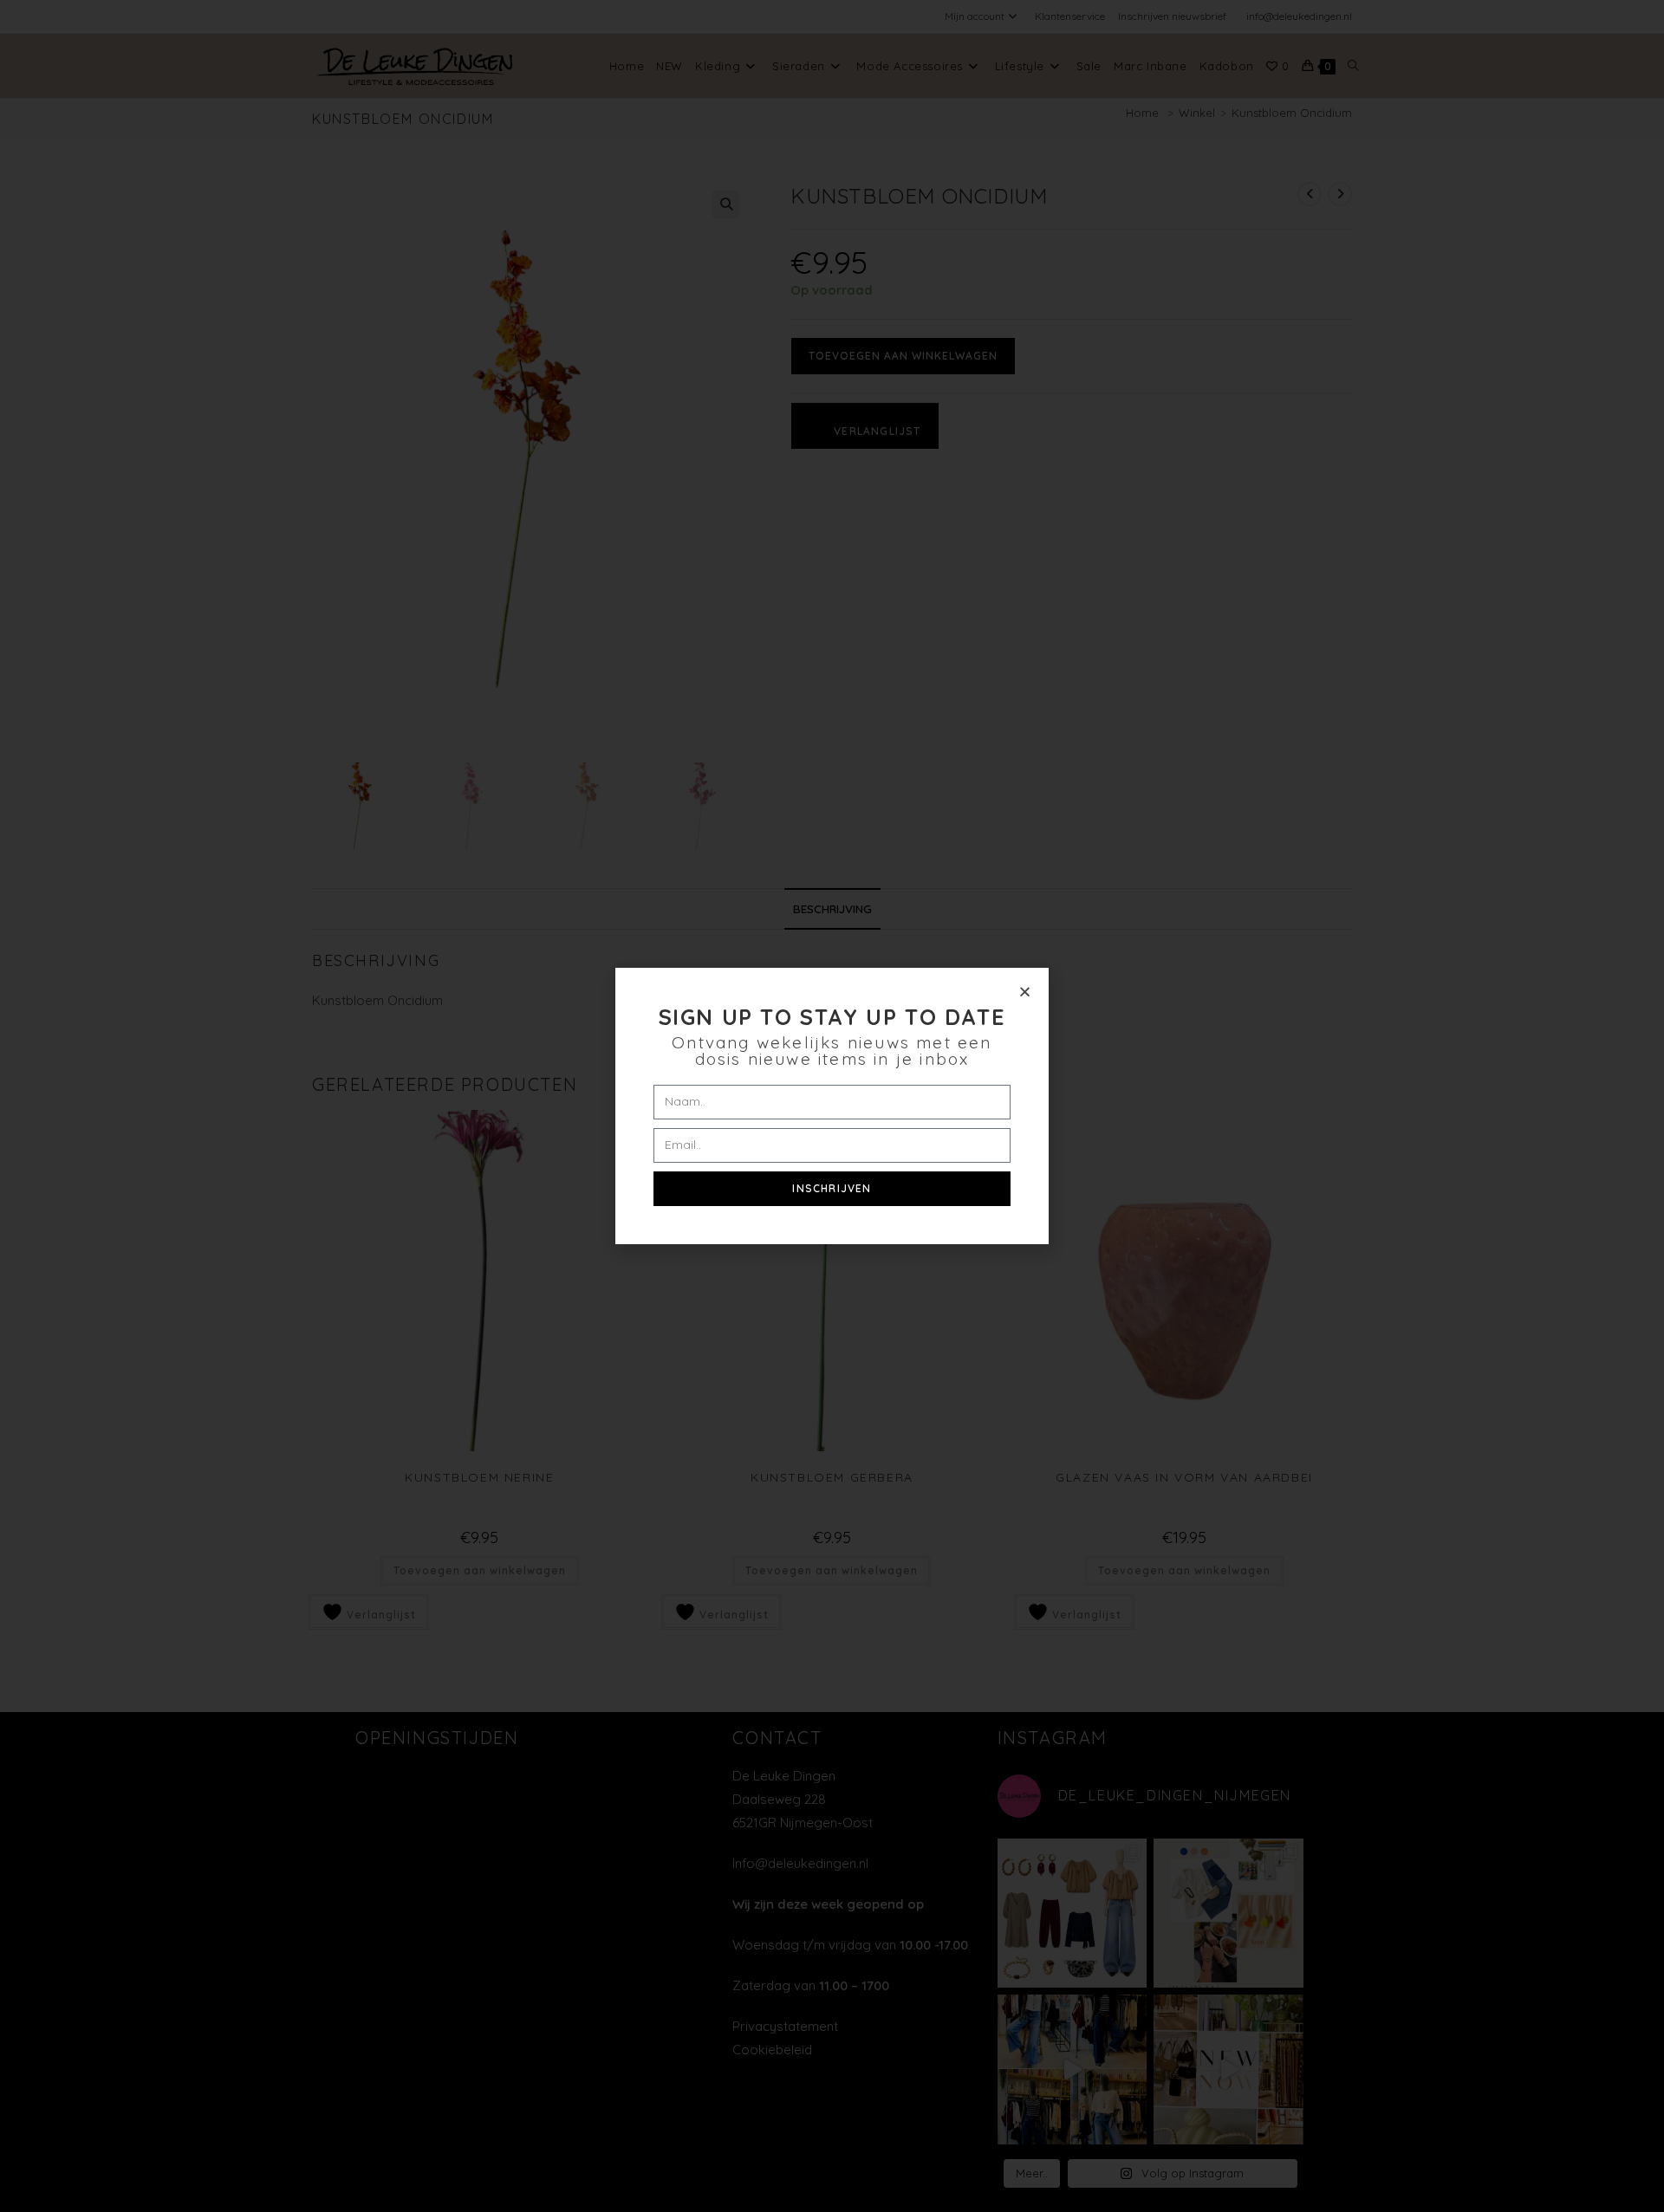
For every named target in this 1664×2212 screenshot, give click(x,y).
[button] (1025, 992)
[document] (832, 1106)
